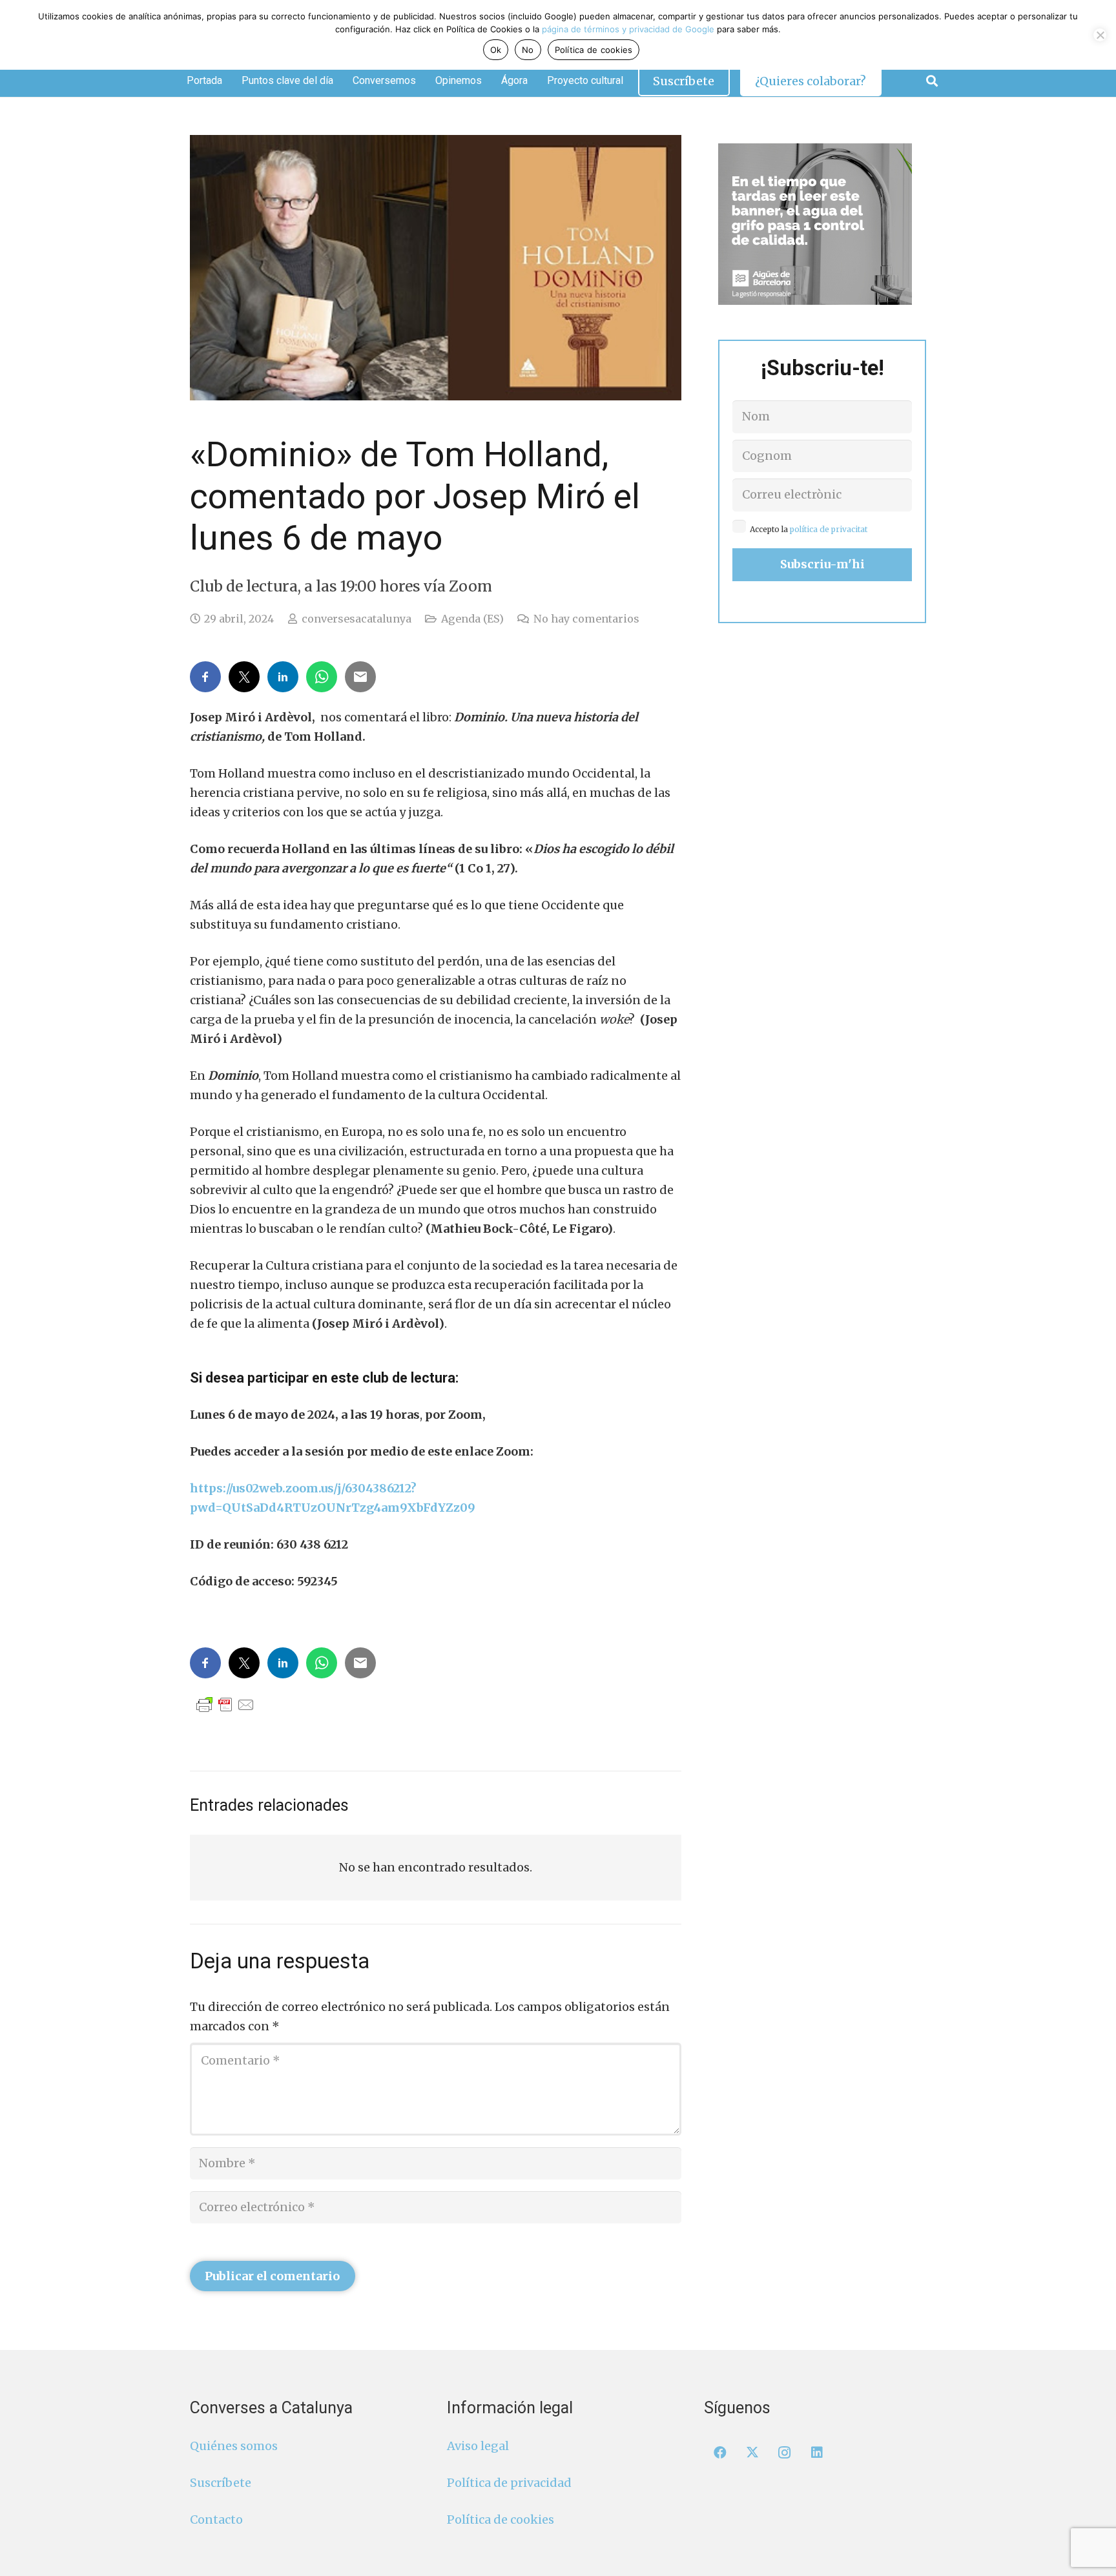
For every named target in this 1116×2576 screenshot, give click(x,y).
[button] (932, 81)
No (528, 50)
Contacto (216, 2519)
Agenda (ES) (472, 619)
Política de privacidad (509, 2483)
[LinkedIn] (817, 2453)
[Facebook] (720, 2453)
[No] (1100, 35)
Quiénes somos (234, 2446)
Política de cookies (501, 2519)
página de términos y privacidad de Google (628, 29)
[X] (752, 2453)
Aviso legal (478, 2446)
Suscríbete (221, 2483)
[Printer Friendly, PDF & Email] (225, 1704)
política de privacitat (829, 529)
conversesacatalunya (356, 619)
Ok (496, 50)
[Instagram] (785, 2453)
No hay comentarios (586, 619)
